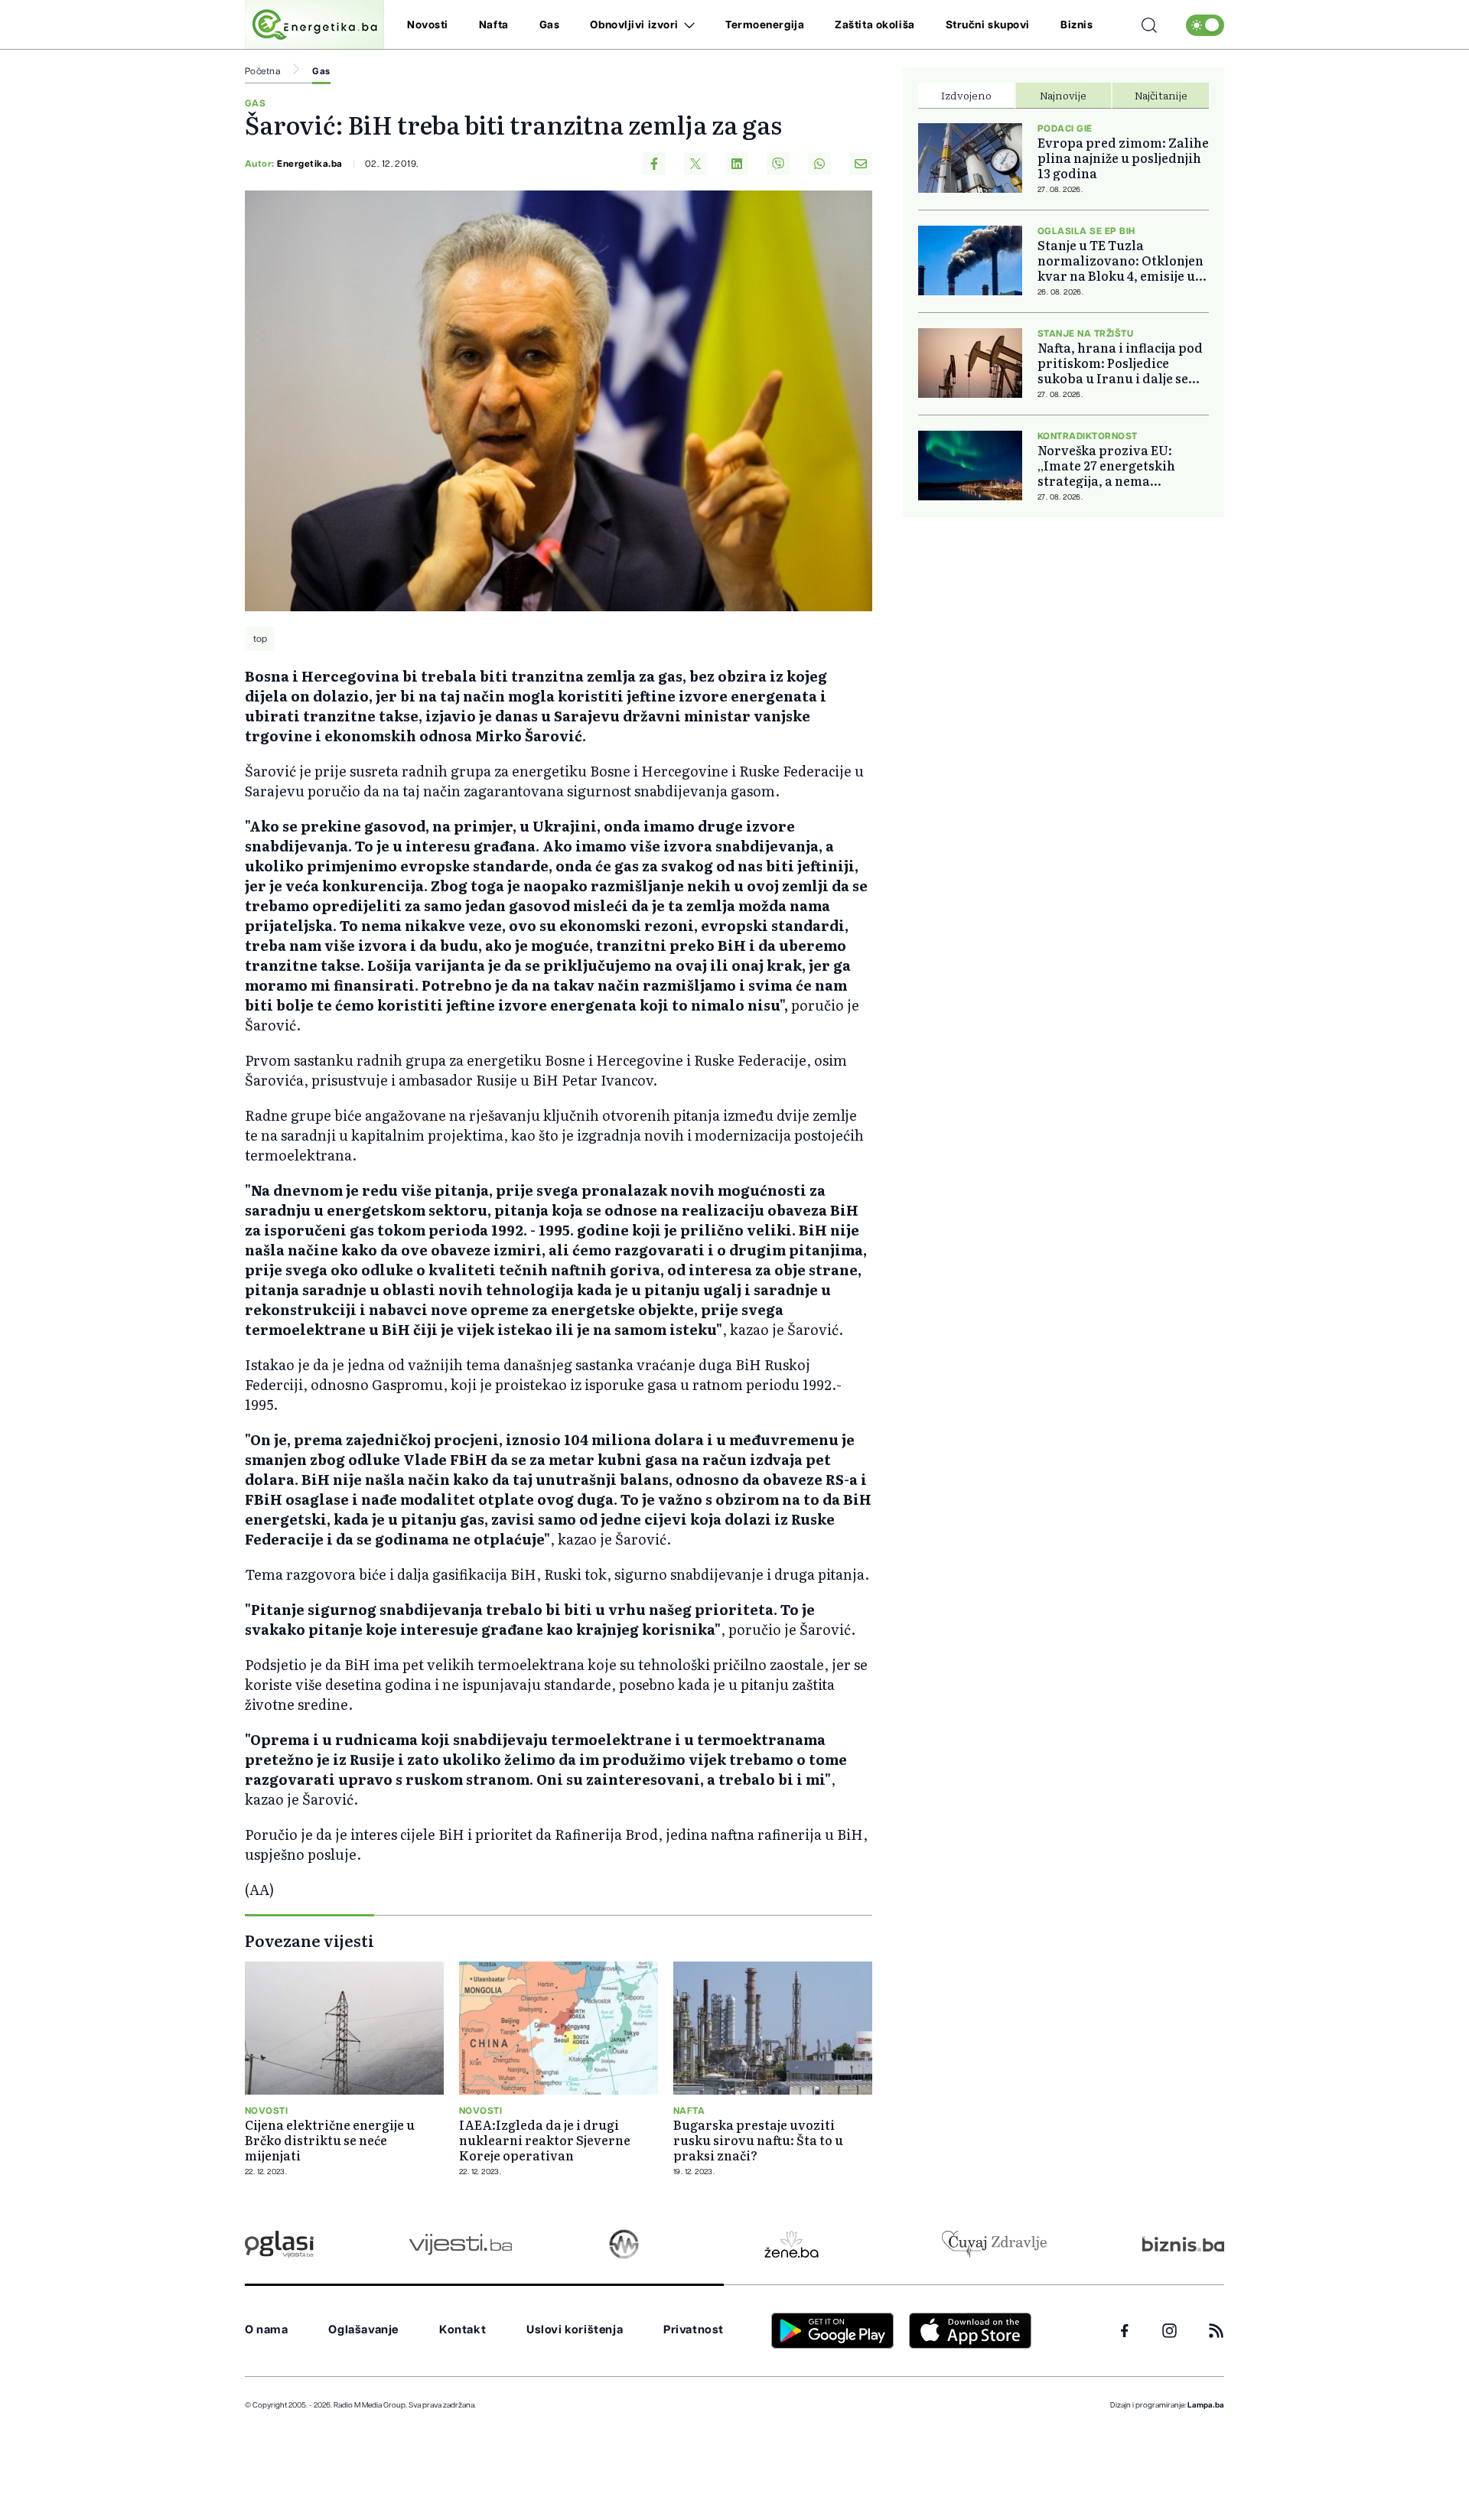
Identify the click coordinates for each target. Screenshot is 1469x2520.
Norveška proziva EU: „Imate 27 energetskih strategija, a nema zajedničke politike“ (1106, 465)
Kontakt (463, 2330)
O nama (267, 2330)
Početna (262, 71)
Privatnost (694, 2330)
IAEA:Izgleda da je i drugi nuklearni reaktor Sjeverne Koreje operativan (545, 2140)
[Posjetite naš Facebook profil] (1125, 2331)
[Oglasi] (279, 2244)
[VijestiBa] (460, 2244)
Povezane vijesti (309, 1940)
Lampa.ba (1206, 2405)
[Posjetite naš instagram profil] (1169, 2331)
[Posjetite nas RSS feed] (1216, 2331)
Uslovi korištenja (575, 2330)
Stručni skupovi (988, 25)
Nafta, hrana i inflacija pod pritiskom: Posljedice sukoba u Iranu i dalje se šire (1120, 363)
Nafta (494, 25)
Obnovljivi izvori (634, 25)
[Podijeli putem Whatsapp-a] (819, 164)
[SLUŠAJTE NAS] (624, 2244)
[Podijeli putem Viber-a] (778, 164)
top (260, 639)
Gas (550, 25)
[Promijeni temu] (1205, 25)
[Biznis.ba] (1183, 2244)
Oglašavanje (363, 2330)
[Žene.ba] (792, 2244)
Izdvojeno (966, 95)
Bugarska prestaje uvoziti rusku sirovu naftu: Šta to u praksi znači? (758, 2140)
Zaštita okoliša (875, 25)
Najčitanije (1161, 95)
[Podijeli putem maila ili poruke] (861, 164)
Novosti (428, 25)
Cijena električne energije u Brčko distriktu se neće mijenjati (330, 2140)
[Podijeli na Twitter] (695, 164)
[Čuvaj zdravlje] (994, 2244)
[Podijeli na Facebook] (654, 164)
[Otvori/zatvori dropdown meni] (687, 25)
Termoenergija (765, 25)
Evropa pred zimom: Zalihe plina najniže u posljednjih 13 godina (1123, 158)
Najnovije (1063, 95)
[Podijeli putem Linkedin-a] (737, 164)
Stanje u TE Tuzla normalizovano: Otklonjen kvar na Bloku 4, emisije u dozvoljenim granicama (1120, 260)
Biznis (1077, 25)
